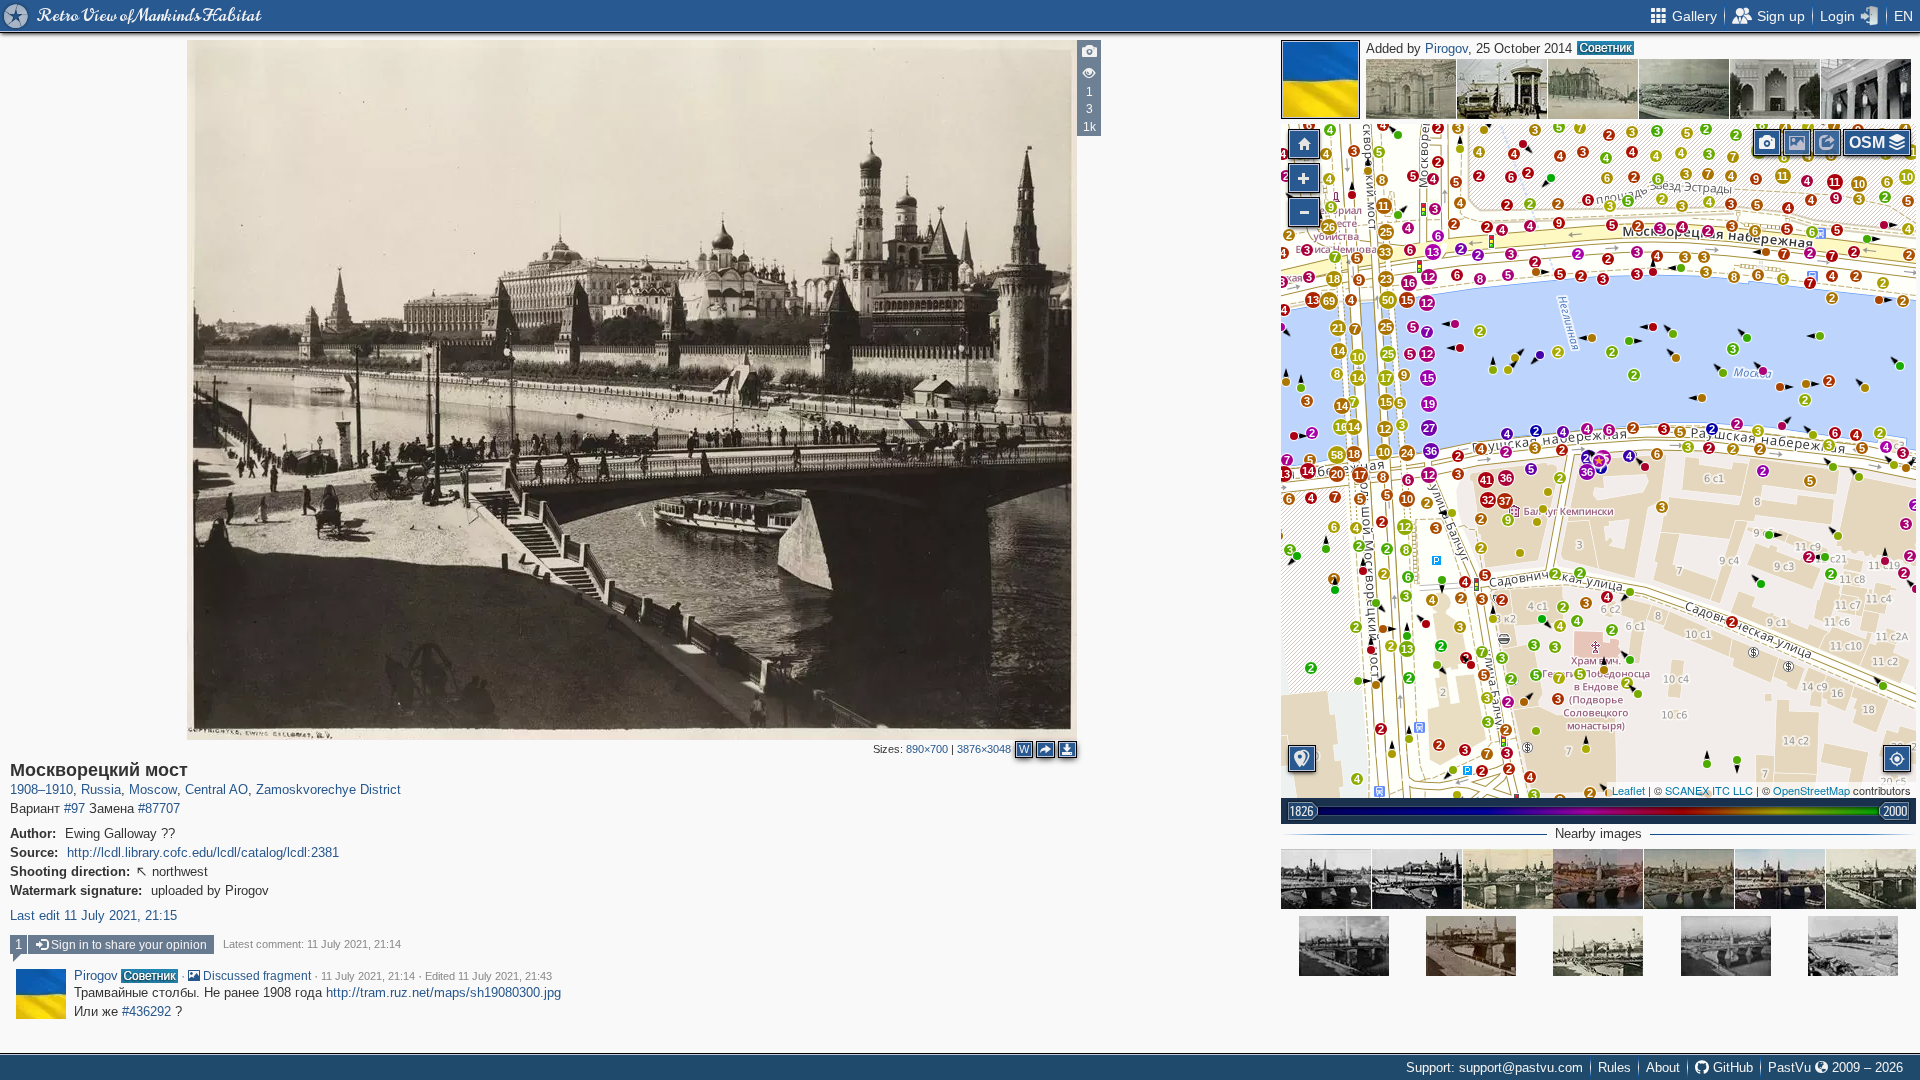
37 (1505, 501)
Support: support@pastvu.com (1494, 1067)
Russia (101, 789)
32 (1488, 500)
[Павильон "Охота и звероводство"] (1502, 89)
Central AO (216, 789)
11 (1834, 182)
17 (1386, 378)
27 (1429, 428)
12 (1405, 527)
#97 (74, 808)
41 (1486, 480)
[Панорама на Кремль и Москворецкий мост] (1598, 879)
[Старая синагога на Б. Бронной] (1411, 89)
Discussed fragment (255, 976)
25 (1388, 354)
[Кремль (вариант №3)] (1780, 879)
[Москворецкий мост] (1599, 461)
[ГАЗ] (1684, 89)
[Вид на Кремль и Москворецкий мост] (1726, 946)
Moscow (153, 789)
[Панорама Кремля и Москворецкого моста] (1689, 879)
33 (1385, 252)
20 (1337, 474)
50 (1388, 300)
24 (1407, 453)
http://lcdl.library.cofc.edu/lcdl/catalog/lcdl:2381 (203, 852)
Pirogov (1446, 48)
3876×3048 (984, 749)
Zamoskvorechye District (328, 789)
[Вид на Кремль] (1871, 879)
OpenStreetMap (1811, 790)
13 (1407, 649)
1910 (59, 789)
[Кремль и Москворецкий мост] (1344, 946)
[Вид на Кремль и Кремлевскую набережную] (1853, 946)
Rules (1614, 1067)
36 (1587, 472)
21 (1338, 328)
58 (1337, 455)
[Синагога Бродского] (1593, 89)
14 (1339, 351)
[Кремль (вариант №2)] (1417, 879)
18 (1334, 279)
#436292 (146, 1011)
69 (1329, 301)
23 (1386, 279)
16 (1409, 283)
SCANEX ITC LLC (1709, 790)
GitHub (1731, 1067)
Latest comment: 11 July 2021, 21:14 (312, 944)
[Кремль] (1326, 879)
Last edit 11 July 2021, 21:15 (93, 915)
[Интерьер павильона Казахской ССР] (1866, 89)
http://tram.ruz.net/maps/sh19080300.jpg (443, 992)
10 (1407, 499)
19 (1429, 404)
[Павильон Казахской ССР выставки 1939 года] (1775, 89)
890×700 (927, 749)
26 (1589, 458)
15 (1428, 378)
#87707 (159, 808)
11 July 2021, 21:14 (368, 976)
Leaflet (1628, 790)
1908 (24, 789)
